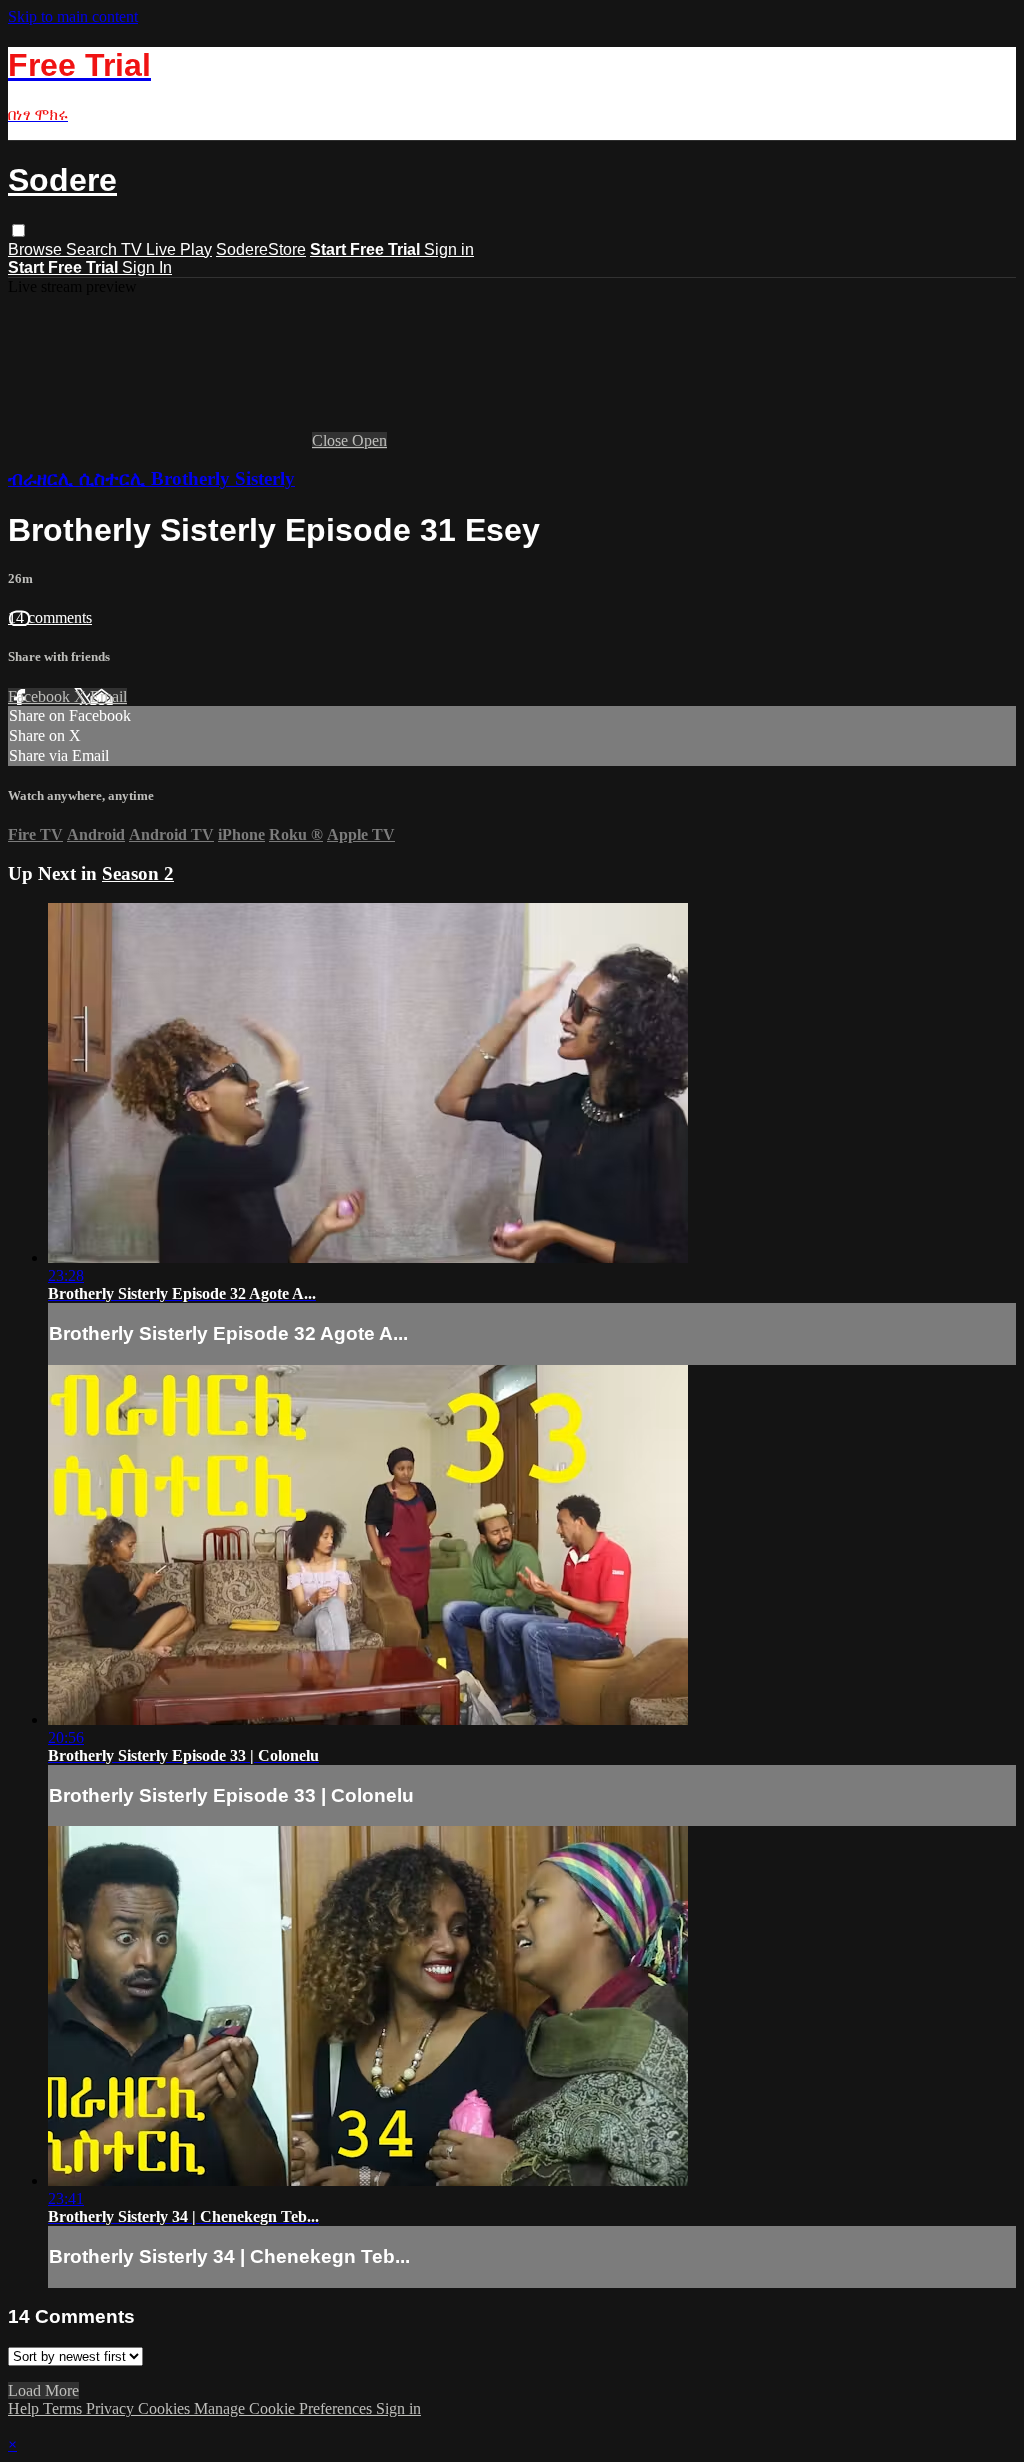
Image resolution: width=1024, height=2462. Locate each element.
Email (108, 696)
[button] (18, 230)
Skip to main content (73, 16)
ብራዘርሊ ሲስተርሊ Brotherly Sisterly (151, 478)
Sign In (147, 267)
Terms (64, 2408)
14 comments (50, 617)
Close (332, 440)
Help (25, 2408)
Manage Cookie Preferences (285, 2408)
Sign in (449, 249)
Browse (37, 249)
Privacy (112, 2408)
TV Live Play (166, 249)
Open (369, 440)
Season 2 (138, 873)
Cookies (166, 2408)
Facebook (41, 696)
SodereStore (261, 249)
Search (93, 249)
